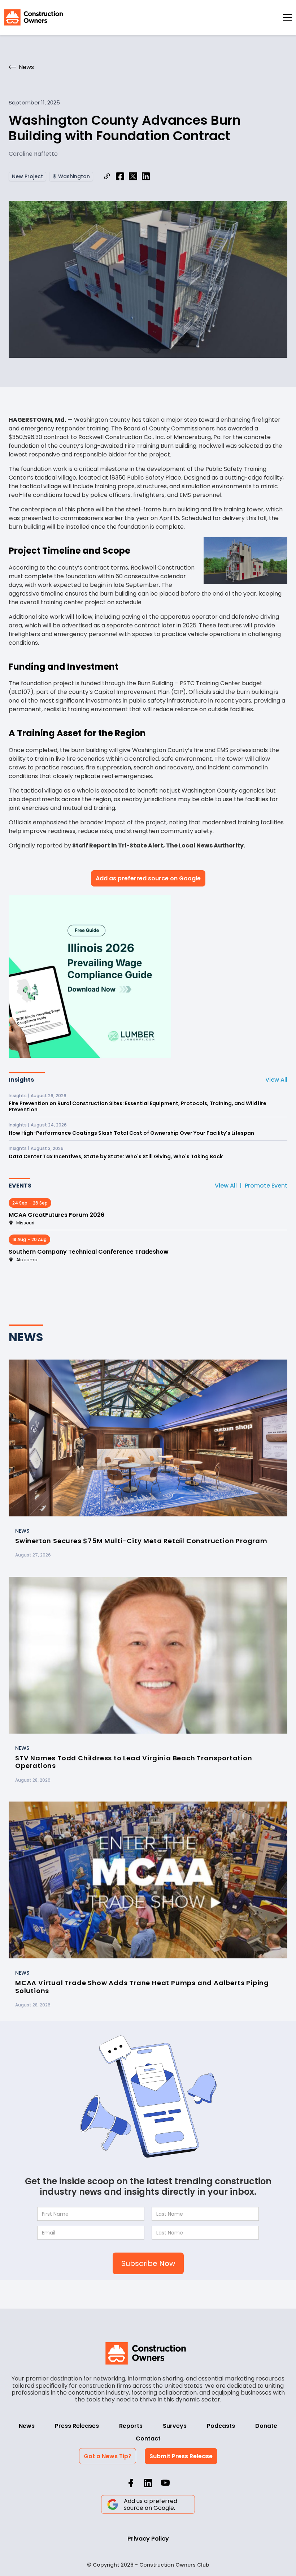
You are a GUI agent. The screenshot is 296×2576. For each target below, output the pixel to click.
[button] (287, 17)
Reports (131, 2426)
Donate (266, 2426)
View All (276, 1080)
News (27, 2426)
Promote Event (266, 1186)
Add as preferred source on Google (148, 878)
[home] (34, 17)
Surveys (175, 2426)
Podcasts (221, 2426)
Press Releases (77, 2426)
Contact (148, 2438)
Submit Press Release (181, 2456)
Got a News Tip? (108, 2456)
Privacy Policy (148, 2539)
